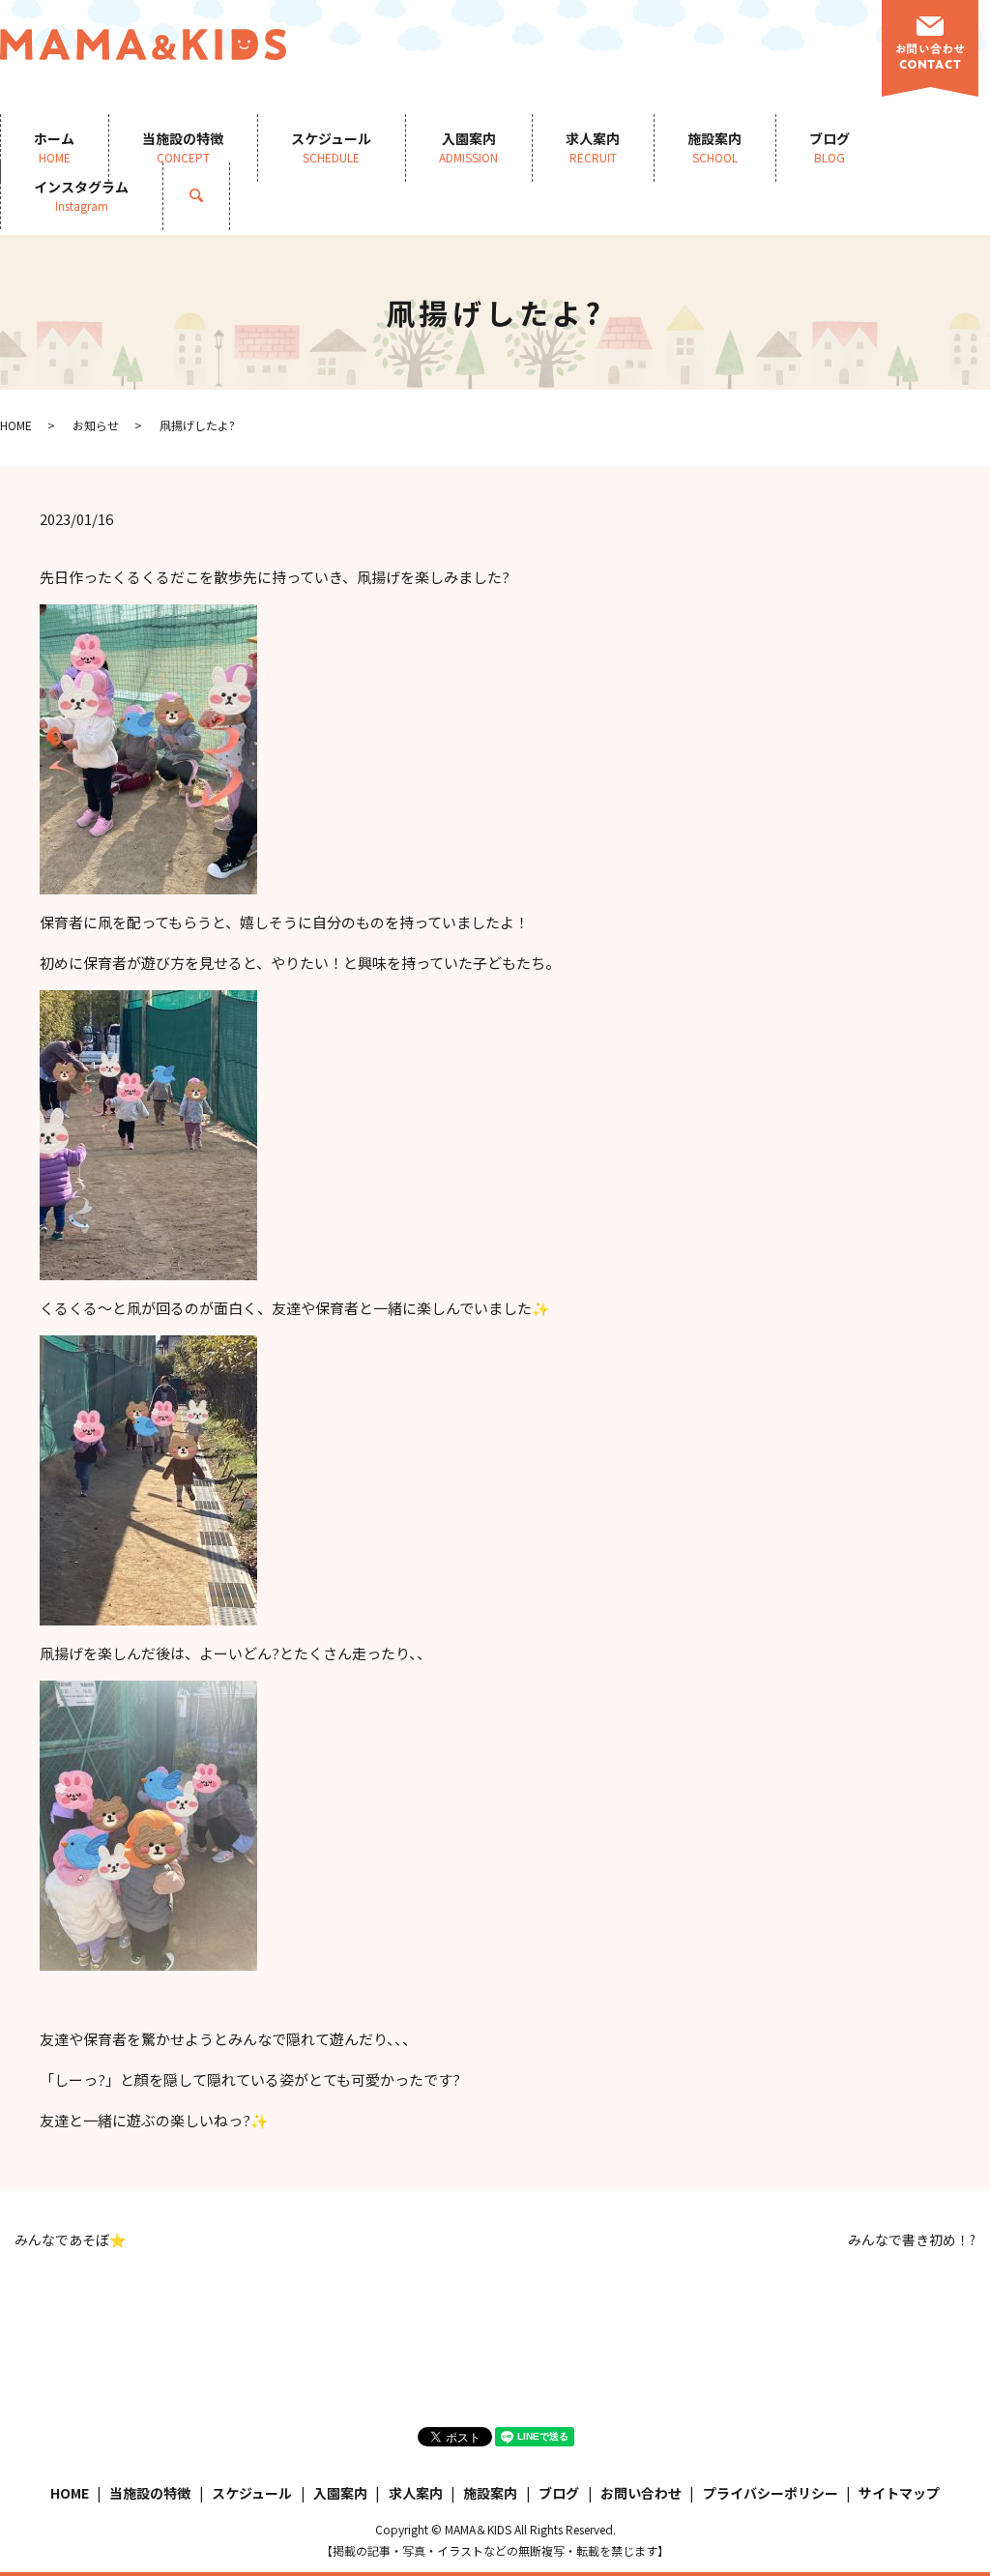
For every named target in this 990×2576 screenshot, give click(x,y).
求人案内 (593, 147)
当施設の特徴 (183, 147)
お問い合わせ (641, 2493)
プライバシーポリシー (771, 2493)
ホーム (54, 147)
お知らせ (96, 425)
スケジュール (331, 147)
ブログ (830, 147)
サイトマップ (899, 2493)
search (213, 195)
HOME (16, 425)
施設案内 (714, 147)
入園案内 (468, 147)
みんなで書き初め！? (912, 2240)
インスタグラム (81, 195)
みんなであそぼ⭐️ (70, 2240)
